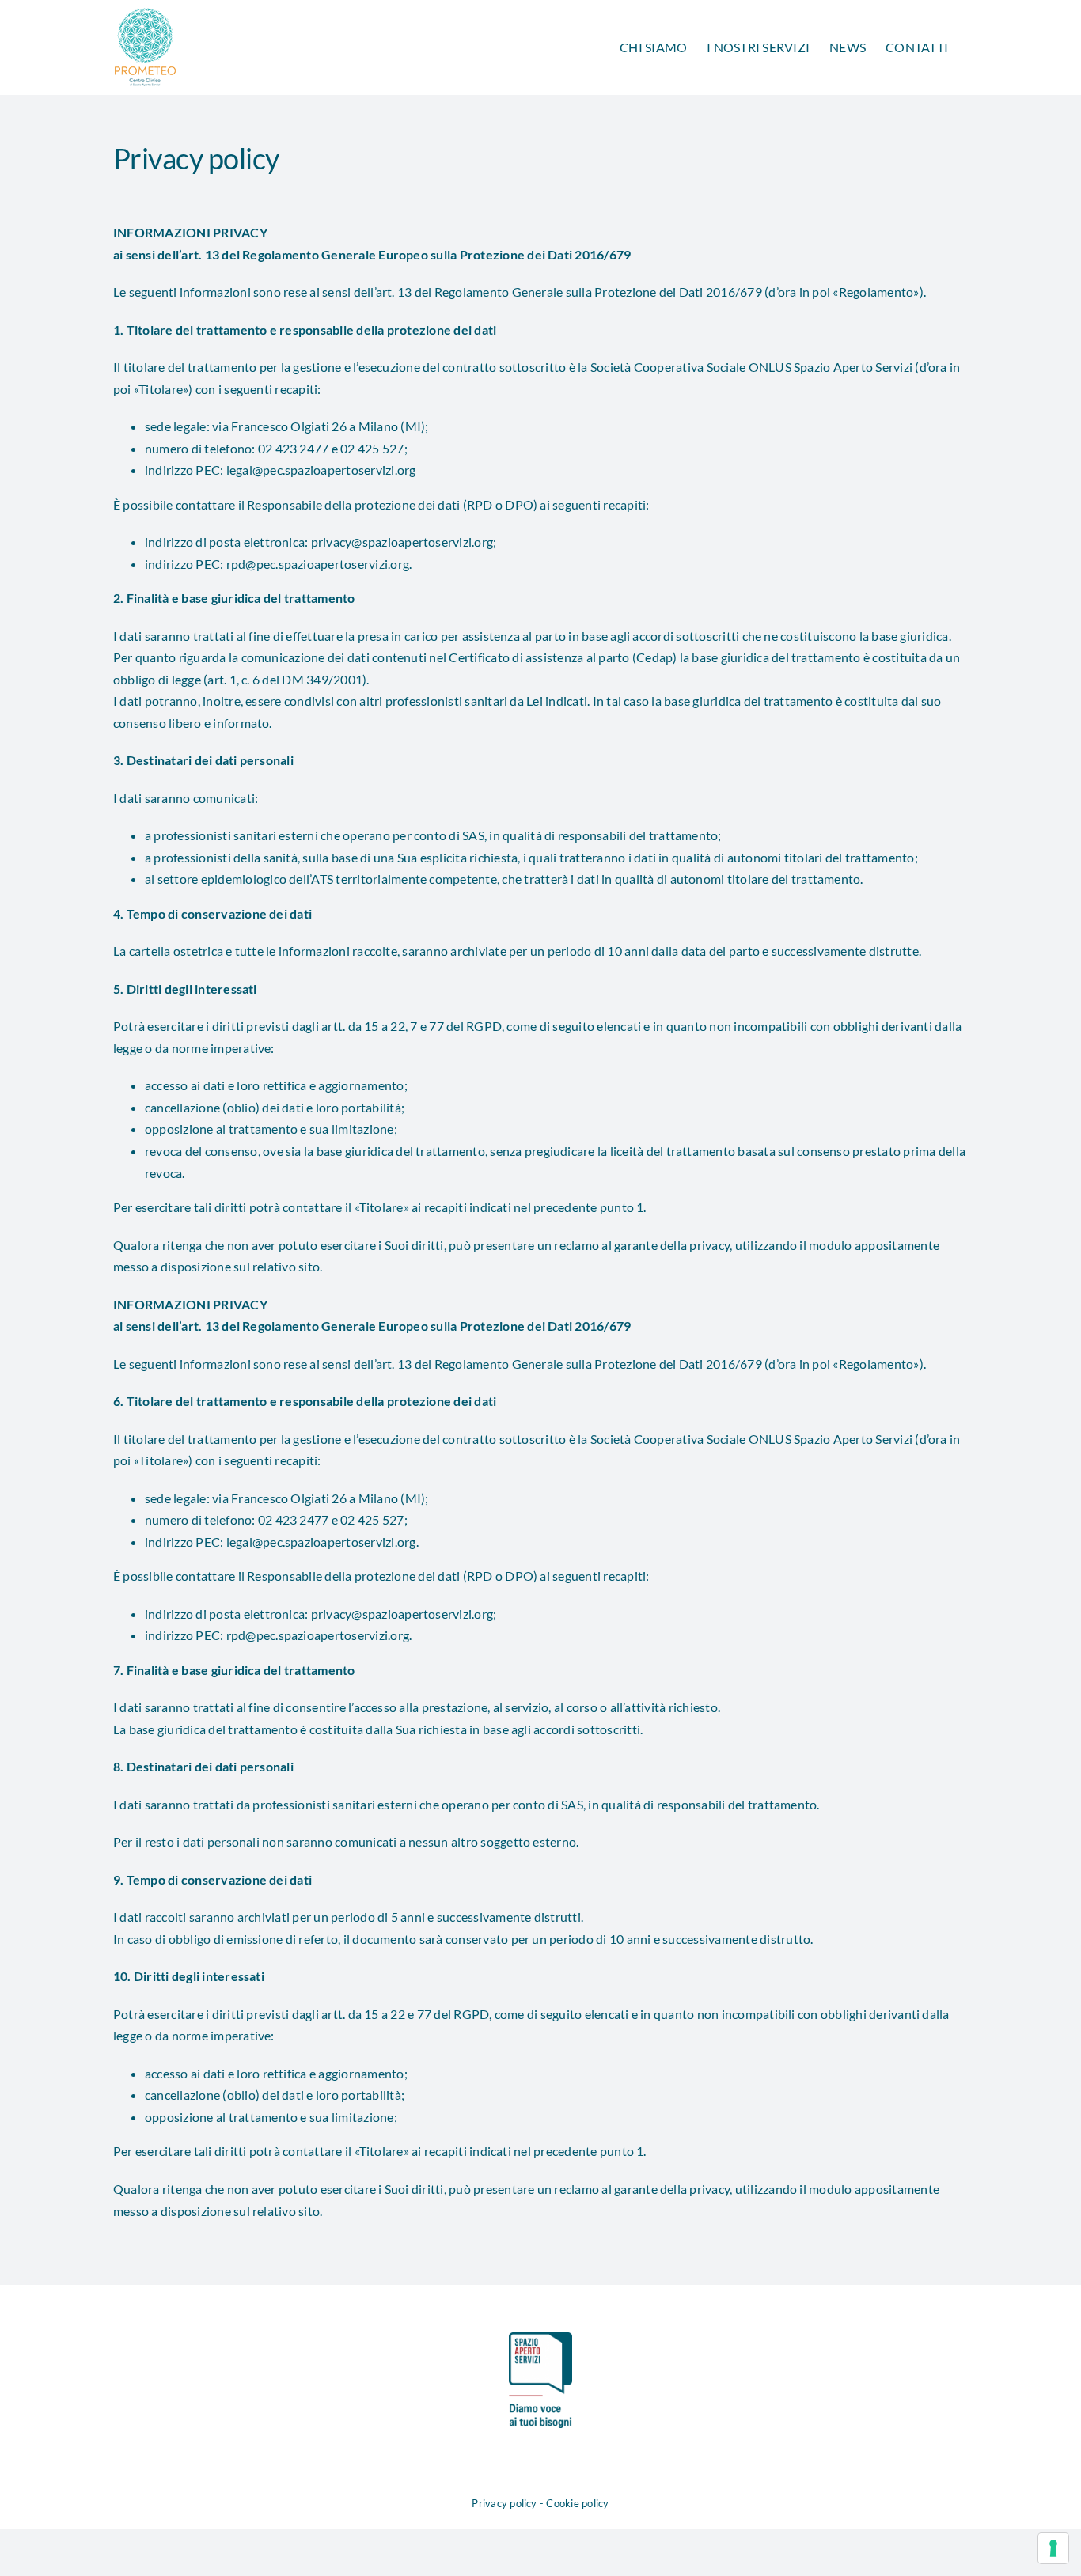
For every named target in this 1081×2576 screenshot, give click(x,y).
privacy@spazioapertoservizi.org (402, 542)
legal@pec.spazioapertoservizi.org (321, 470)
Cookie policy (577, 2503)
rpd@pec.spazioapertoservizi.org (318, 564)
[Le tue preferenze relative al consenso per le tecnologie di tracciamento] (1053, 2548)
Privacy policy (504, 2503)
